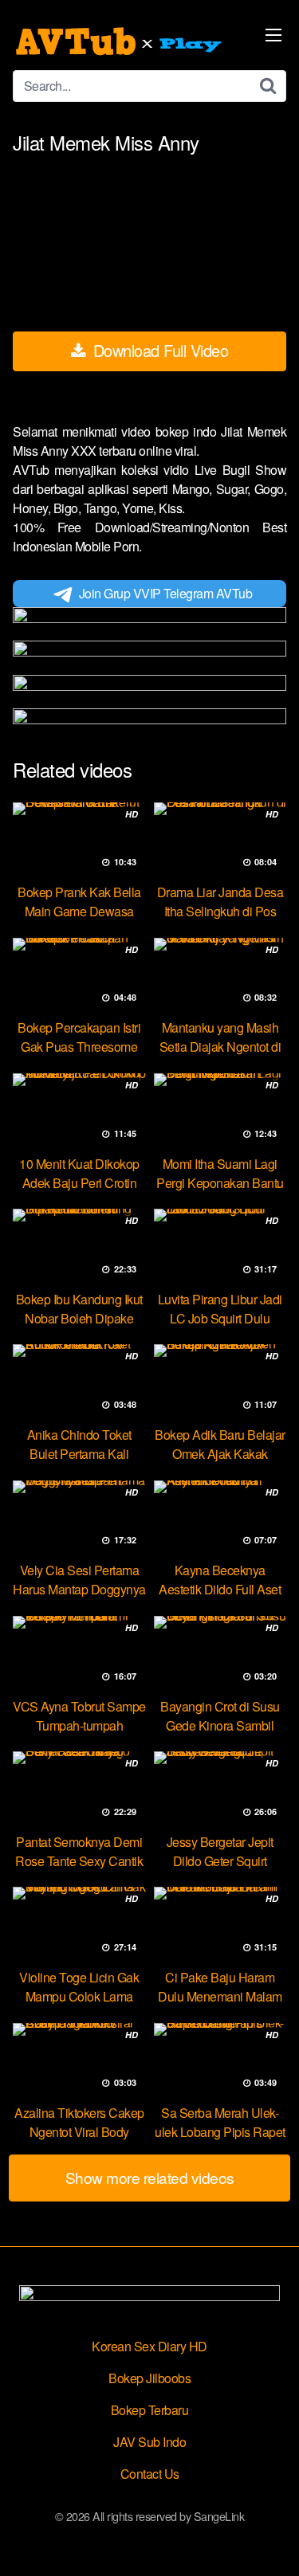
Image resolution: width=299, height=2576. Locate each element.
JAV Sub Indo (149, 2442)
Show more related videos (150, 2177)
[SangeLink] (120, 41)
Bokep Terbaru (150, 2410)
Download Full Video (158, 350)
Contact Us (150, 2474)
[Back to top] (271, 2541)
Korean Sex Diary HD (149, 2346)
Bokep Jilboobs (149, 2378)
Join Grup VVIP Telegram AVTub (166, 593)
